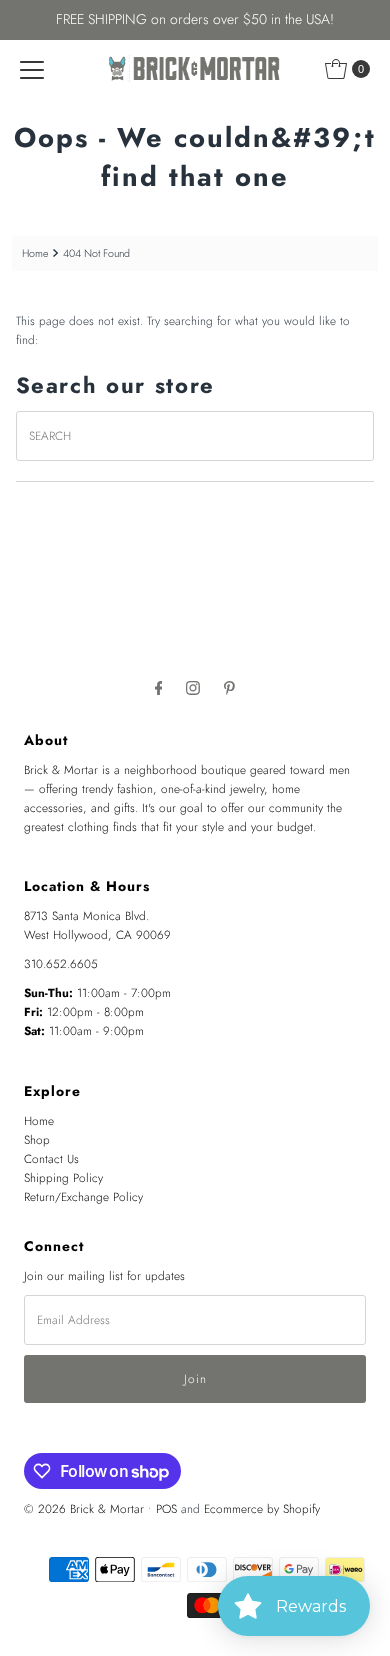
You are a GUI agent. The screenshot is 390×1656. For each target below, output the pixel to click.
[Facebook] (159, 687)
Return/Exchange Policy (83, 1196)
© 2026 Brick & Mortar (84, 1508)
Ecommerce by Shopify (262, 1508)
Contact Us (51, 1158)
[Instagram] (193, 687)
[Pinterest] (229, 687)
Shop (37, 1139)
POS (166, 1508)
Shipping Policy (63, 1177)
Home (35, 253)
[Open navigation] (32, 69)
